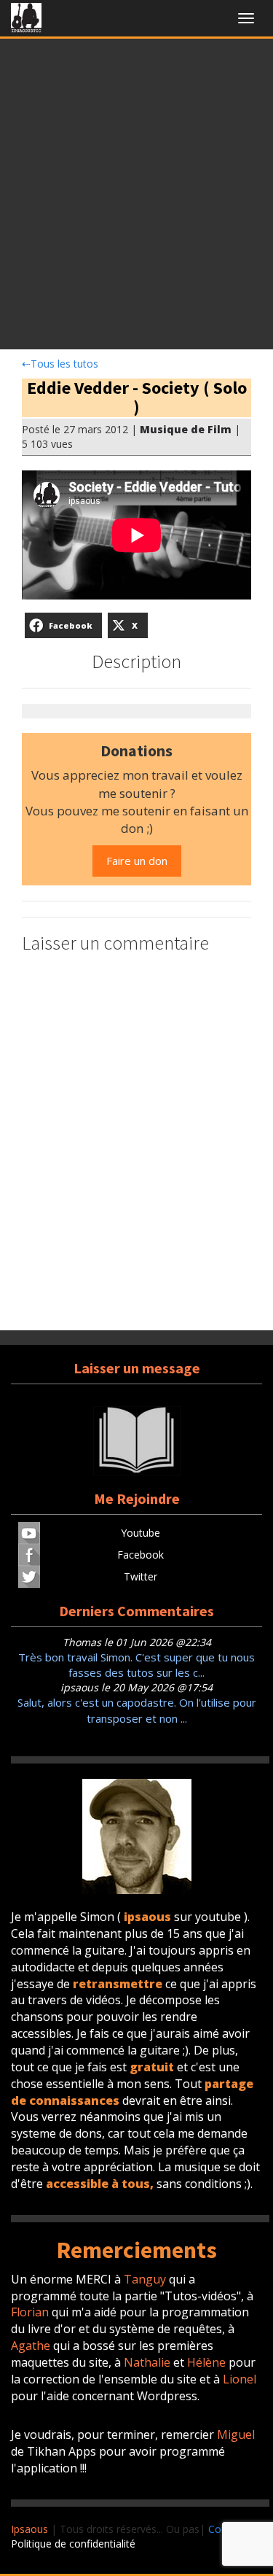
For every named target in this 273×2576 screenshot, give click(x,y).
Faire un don (137, 861)
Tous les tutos (60, 364)
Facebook (141, 1555)
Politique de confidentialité (73, 2544)
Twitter (141, 1576)
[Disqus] (136, 1144)
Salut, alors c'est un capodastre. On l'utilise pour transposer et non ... (137, 1710)
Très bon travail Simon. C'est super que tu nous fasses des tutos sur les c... (136, 1665)
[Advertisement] (136, 198)
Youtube (141, 1533)
